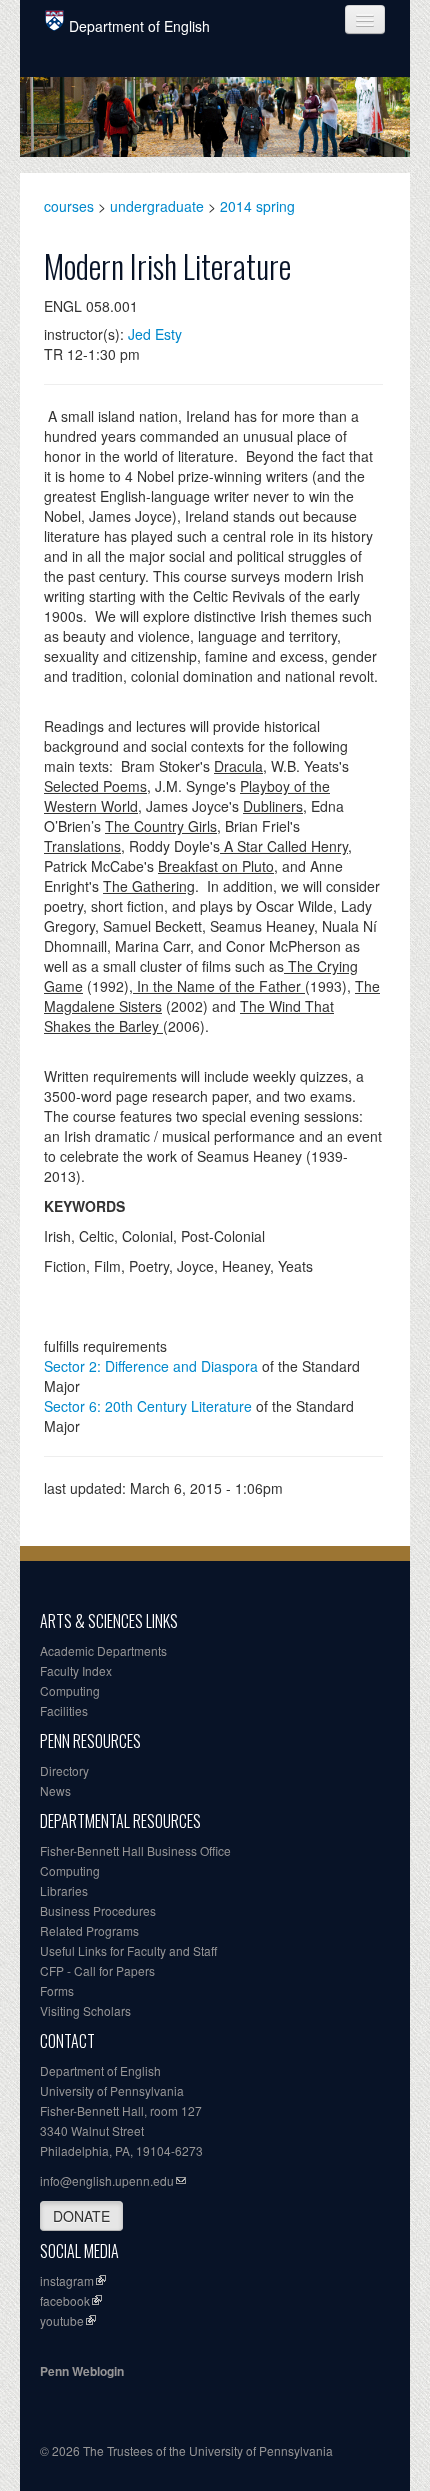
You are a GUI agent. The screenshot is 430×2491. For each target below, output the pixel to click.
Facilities (64, 1710)
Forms (57, 1990)
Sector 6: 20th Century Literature (148, 1406)
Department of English (139, 26)
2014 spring (257, 206)
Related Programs (89, 1930)
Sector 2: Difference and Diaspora (151, 1366)
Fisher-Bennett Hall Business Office (135, 1850)
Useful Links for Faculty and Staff (128, 1950)
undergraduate (157, 206)
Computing (70, 1690)
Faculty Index (76, 1670)
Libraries (64, 1890)
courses (69, 206)
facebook (65, 2300)
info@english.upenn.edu (107, 2180)
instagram (67, 2280)
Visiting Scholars (85, 2010)
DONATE (81, 2216)
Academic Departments (103, 1650)
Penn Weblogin (82, 2371)
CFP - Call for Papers (97, 1970)
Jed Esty (155, 334)
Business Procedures (98, 1910)
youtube (62, 2320)
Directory (64, 1770)
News (55, 1790)
